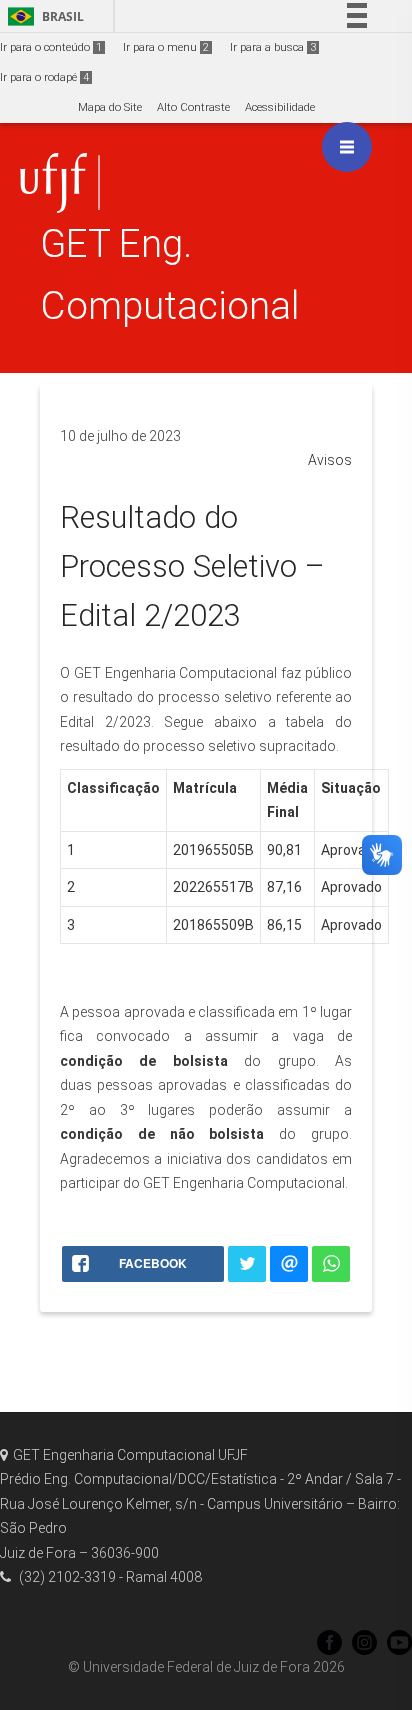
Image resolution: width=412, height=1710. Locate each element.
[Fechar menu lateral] (347, 147)
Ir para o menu (166, 47)
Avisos (330, 460)
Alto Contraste (193, 107)
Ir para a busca (273, 47)
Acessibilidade (280, 107)
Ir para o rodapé (44, 77)
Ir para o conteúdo (51, 47)
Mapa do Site (110, 107)
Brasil (42, 16)
